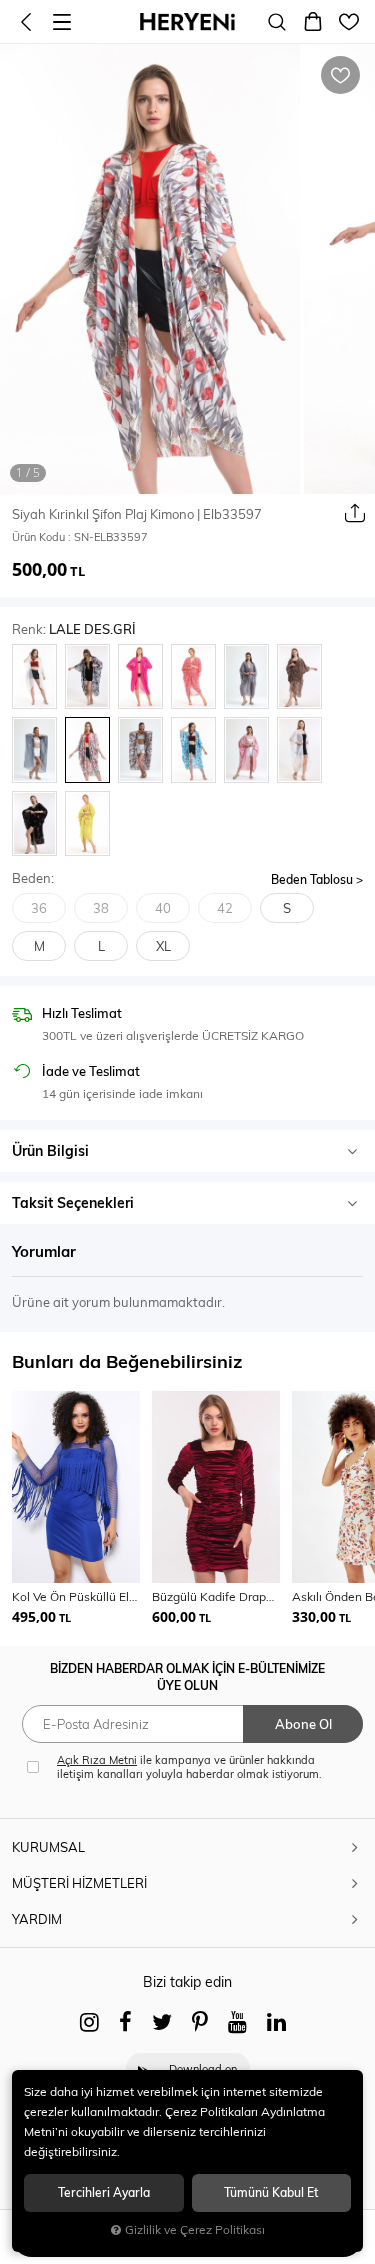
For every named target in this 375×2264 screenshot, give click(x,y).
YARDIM (37, 1919)
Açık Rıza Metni (97, 1760)
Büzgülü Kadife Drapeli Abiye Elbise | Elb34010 (216, 1596)
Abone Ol (303, 1724)
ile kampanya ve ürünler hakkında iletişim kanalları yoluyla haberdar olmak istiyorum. (189, 1767)
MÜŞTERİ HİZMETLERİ (79, 1883)
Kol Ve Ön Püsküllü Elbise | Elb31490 (76, 1596)
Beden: (33, 878)
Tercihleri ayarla (104, 2192)
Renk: (74, 629)
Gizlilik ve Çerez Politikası (195, 2229)
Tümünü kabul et (271, 2192)
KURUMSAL (48, 1847)
